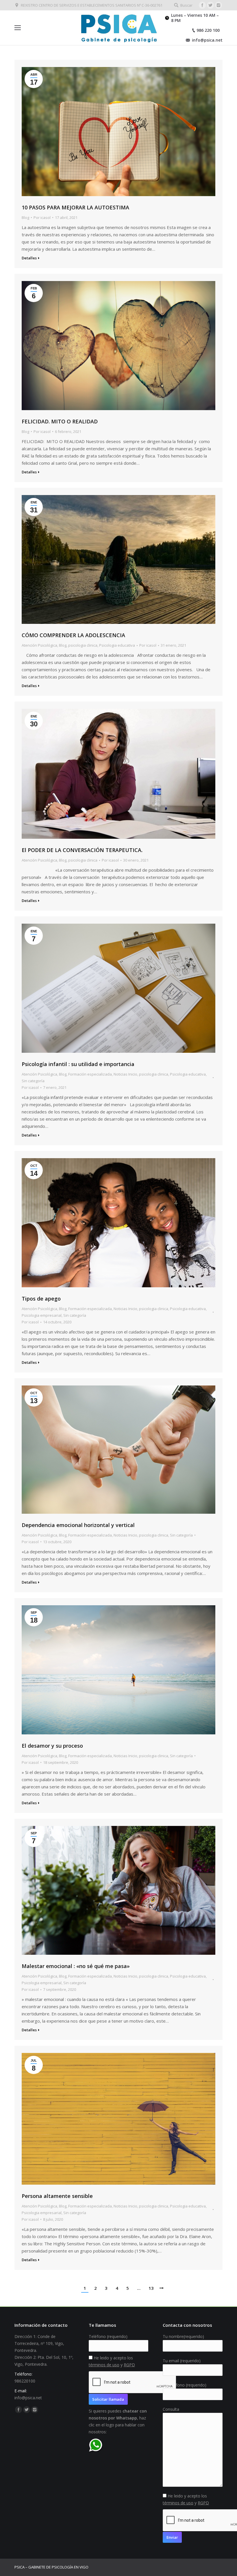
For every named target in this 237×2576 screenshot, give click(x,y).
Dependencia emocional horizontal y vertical (78, 1525)
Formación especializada (90, 1074)
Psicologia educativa (117, 645)
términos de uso (104, 2365)
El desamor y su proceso (52, 1746)
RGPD (129, 2365)
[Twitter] (210, 5)
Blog (25, 217)
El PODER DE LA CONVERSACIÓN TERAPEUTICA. (82, 850)
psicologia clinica (83, 645)
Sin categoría (33, 1081)
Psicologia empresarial (42, 1315)
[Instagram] (219, 5)
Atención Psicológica (39, 645)
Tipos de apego (41, 1299)
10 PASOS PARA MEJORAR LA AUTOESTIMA (75, 207)
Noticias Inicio (125, 1074)
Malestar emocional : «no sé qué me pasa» (76, 1966)
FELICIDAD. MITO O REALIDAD (60, 421)
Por (42, 217)
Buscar (186, 5)
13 (151, 2288)
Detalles (29, 258)
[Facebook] (202, 5)
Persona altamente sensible (57, 2196)
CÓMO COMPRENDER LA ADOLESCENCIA (73, 635)
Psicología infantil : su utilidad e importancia (78, 1064)
